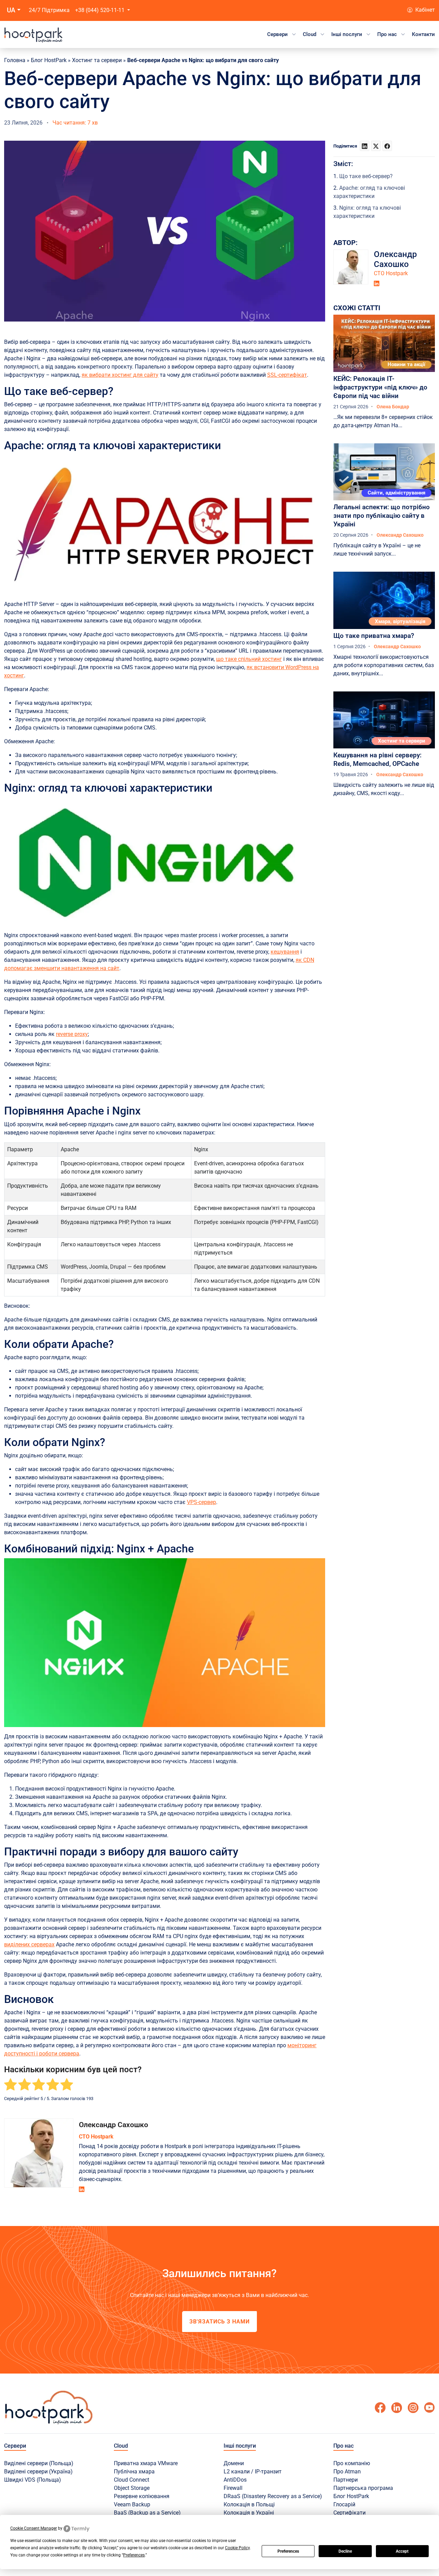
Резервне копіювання (142, 2496)
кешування (285, 952)
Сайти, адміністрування (396, 493)
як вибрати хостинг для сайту (120, 375)
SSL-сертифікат (287, 375)
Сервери (277, 34)
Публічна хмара (134, 2472)
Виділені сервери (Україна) (38, 2472)
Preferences (288, 2551)
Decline (345, 2551)
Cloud (310, 34)
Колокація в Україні (249, 2513)
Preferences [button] (134, 2555)
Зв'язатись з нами (219, 2322)
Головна (15, 60)
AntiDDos (235, 2480)
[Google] (396, 2408)
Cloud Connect (132, 2480)
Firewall (233, 2488)
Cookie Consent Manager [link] (34, 2528)
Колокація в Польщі (249, 2504)
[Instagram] (413, 2408)
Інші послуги (347, 34)
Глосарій (344, 2504)
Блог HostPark (49, 60)
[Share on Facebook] (387, 146)
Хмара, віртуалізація (400, 621)
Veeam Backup (132, 2504)
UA (11, 10)
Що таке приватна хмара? (374, 636)
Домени (234, 2463)
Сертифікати (349, 2513)
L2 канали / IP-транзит (253, 2472)
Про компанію (352, 2463)
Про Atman (347, 2472)
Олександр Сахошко (114, 2125)
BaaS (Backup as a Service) (147, 2513)
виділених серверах (29, 1944)
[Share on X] (376, 146)
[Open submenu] (294, 34)
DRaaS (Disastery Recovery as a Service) (273, 2496)
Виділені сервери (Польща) (39, 2463)
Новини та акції (406, 364)
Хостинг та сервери (97, 60)
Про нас (387, 34)
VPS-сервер (201, 1502)
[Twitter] (429, 2408)
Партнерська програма (363, 2488)
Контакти (423, 34)
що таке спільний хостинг (249, 659)
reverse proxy (72, 1034)
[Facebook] (380, 2408)
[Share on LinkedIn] (365, 146)
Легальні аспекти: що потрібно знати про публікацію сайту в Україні (382, 516)
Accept (402, 2551)
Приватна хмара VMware (146, 2463)
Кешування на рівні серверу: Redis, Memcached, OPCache (377, 759)
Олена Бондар (393, 407)
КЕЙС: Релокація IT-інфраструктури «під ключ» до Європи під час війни (380, 387)
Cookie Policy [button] (237, 2548)
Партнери (346, 2480)
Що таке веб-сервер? (366, 176)
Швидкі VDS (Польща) (33, 2480)
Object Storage (132, 2488)
